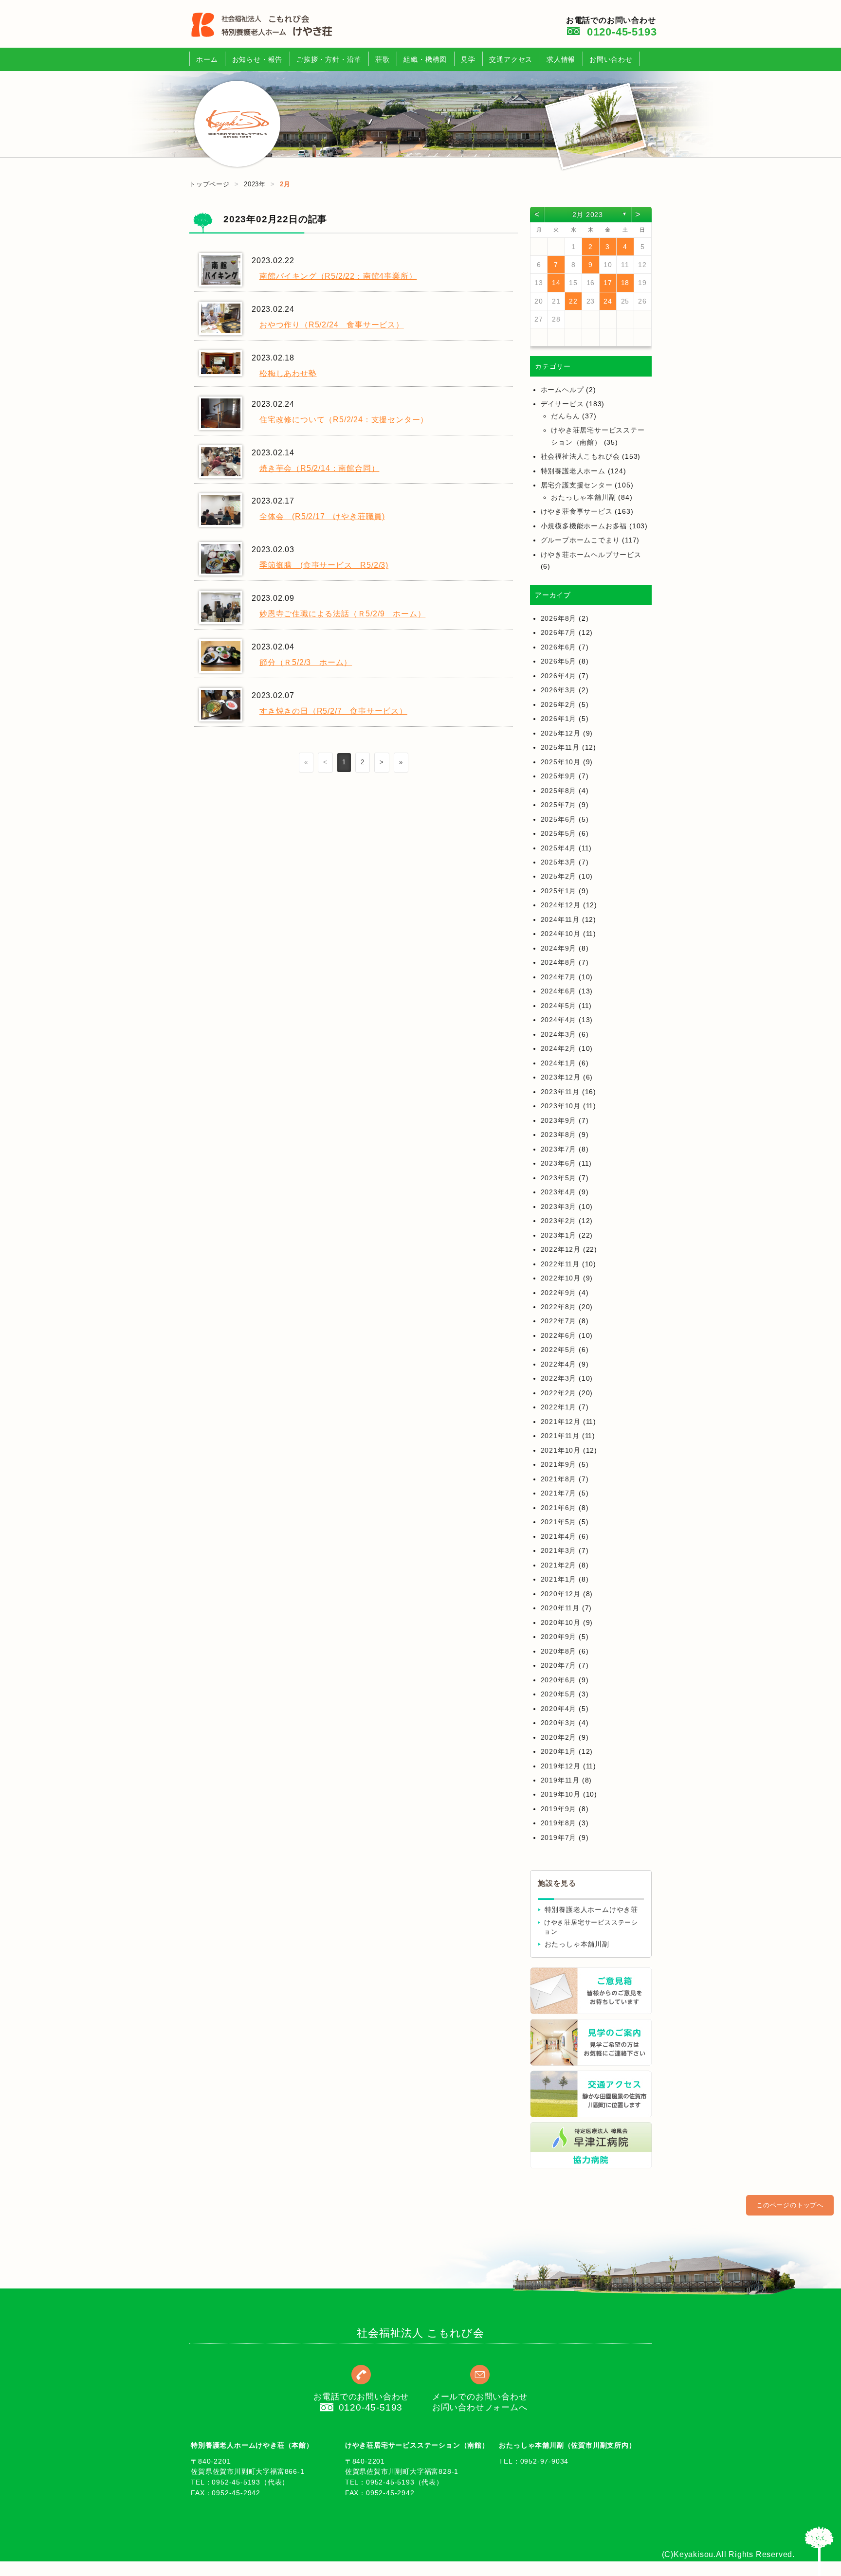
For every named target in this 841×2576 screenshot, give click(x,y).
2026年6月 (559, 647)
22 (573, 301)
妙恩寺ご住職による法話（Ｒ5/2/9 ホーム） (342, 614)
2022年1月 (559, 1407)
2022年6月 (559, 1335)
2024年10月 (561, 934)
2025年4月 (559, 848)
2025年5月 (559, 833)
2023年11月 (560, 1092)
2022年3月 (559, 1378)
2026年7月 (559, 632)
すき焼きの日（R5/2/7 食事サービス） (333, 711)
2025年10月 (561, 762)
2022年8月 (559, 1307)
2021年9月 (559, 1464)
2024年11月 (560, 919)
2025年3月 (559, 862)
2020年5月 (559, 1694)
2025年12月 (561, 733)
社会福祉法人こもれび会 (580, 456)
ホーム (207, 59)
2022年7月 (559, 1321)
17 (608, 283)
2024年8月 (559, 962)
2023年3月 (559, 1207)
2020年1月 (559, 1751)
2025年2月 (559, 876)
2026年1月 (559, 719)
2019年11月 (560, 1780)
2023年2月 (559, 1221)
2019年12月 (561, 1766)
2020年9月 (559, 1637)
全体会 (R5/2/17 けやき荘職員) (322, 516)
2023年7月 (559, 1149)
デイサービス (562, 404)
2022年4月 (559, 1364)
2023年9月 (559, 1120)
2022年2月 (559, 1393)
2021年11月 (560, 1436)
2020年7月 (559, 1665)
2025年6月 (559, 819)
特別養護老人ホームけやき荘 (591, 1910)
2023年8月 (559, 1135)
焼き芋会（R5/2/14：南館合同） (319, 468)
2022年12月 (561, 1249)
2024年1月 (559, 1063)
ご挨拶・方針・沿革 (329, 59)
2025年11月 (560, 747)
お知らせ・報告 (257, 59)
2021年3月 (559, 1550)
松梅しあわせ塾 (288, 373)
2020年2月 (559, 1737)
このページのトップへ (790, 2205)
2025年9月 (559, 776)
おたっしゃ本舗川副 (583, 497)
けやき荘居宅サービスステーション (591, 1927)
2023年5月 (559, 1178)
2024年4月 (559, 1020)
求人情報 (561, 59)
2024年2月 (559, 1048)
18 (625, 283)
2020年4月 (559, 1709)
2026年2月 (559, 704)
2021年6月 (559, 1508)
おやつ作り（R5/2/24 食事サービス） (332, 325)
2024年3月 (559, 1034)
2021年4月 (559, 1536)
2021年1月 (559, 1579)
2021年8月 (559, 1479)
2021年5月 (559, 1522)
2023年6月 (559, 1163)
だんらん (565, 416)
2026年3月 (559, 690)
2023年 (255, 184)
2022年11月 (560, 1264)
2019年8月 (559, 1823)
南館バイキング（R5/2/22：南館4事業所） (338, 276)
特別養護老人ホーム (573, 471)
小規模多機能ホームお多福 (584, 526)
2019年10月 (561, 1794)
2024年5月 (559, 1006)
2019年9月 (559, 1809)
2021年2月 (559, 1565)
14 (556, 283)
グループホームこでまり (580, 540)
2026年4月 (559, 676)
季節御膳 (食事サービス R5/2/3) (324, 565)
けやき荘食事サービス (577, 511)
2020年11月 (560, 1608)
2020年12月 (561, 1594)
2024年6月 (559, 991)
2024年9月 (559, 948)
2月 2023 (588, 215)
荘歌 (383, 59)
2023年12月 (561, 1077)
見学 (468, 59)
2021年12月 (561, 1422)
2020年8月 (559, 1651)
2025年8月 (559, 791)
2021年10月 (561, 1450)
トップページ (210, 184)
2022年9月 (559, 1293)
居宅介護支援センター (577, 485)
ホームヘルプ (562, 390)
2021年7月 (559, 1493)
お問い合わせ (611, 59)
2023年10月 (561, 1106)
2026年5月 (559, 661)
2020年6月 (559, 1680)
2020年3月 (559, 1723)
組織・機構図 (425, 59)
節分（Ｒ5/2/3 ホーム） (306, 662)
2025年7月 (559, 805)
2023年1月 (559, 1235)
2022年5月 (559, 1350)
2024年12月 (561, 905)
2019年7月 (559, 1837)
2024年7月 (559, 977)
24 (608, 301)
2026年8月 (559, 618)
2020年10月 (561, 1622)
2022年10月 (561, 1278)
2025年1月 (559, 891)
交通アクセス (511, 59)
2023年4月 (559, 1192)
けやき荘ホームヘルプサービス (591, 555)
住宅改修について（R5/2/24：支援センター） (344, 420)
